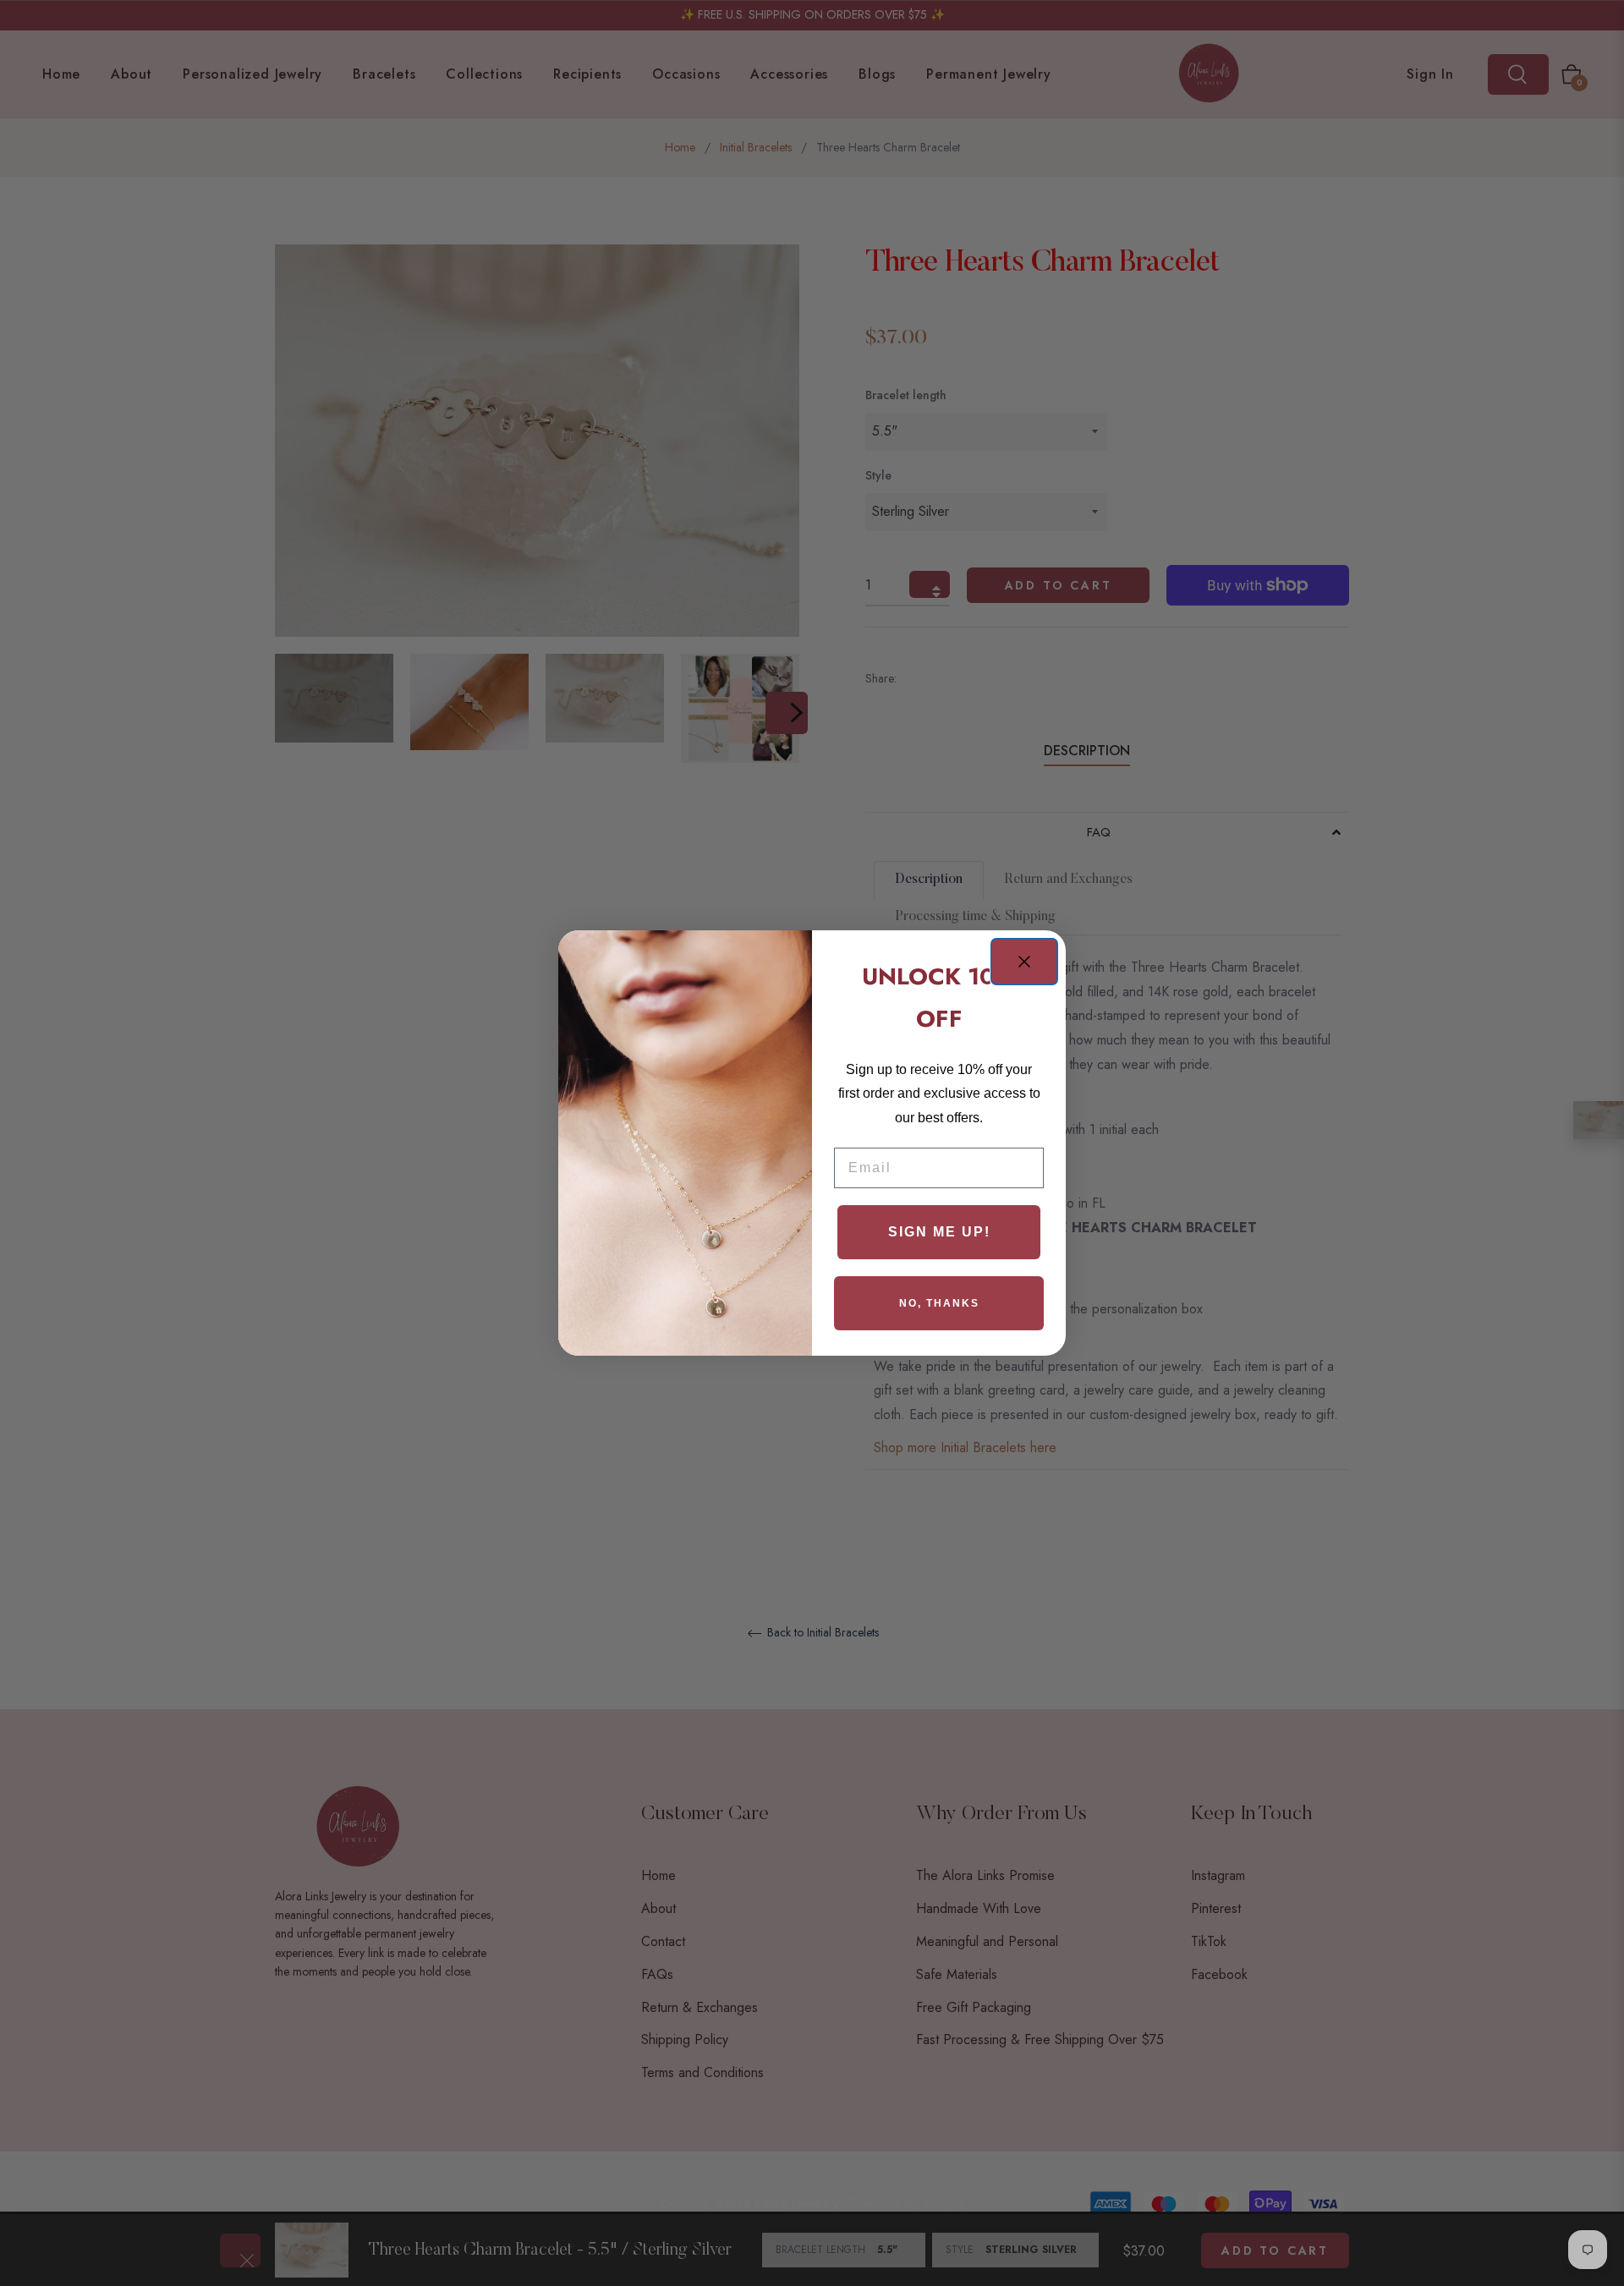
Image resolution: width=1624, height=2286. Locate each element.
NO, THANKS (939, 1303)
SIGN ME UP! (939, 1232)
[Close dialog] (1024, 962)
